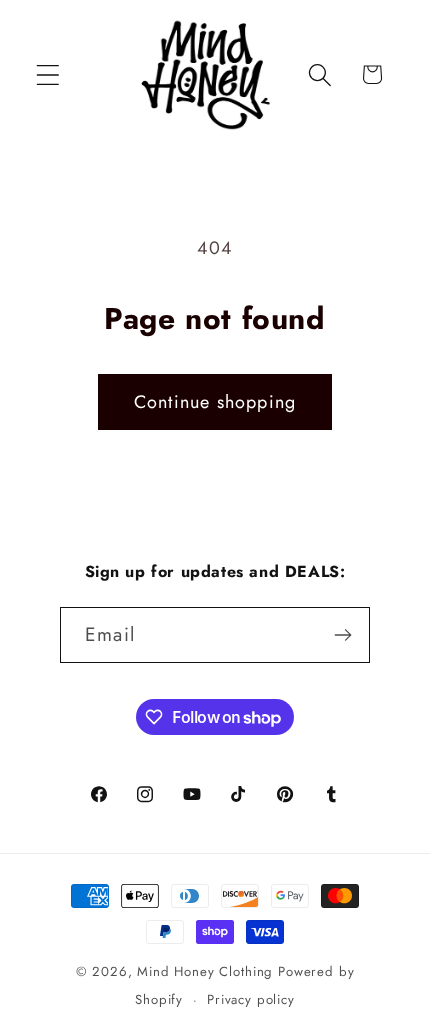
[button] (48, 74)
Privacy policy (251, 999)
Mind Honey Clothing (205, 971)
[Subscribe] (342, 635)
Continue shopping (215, 402)
